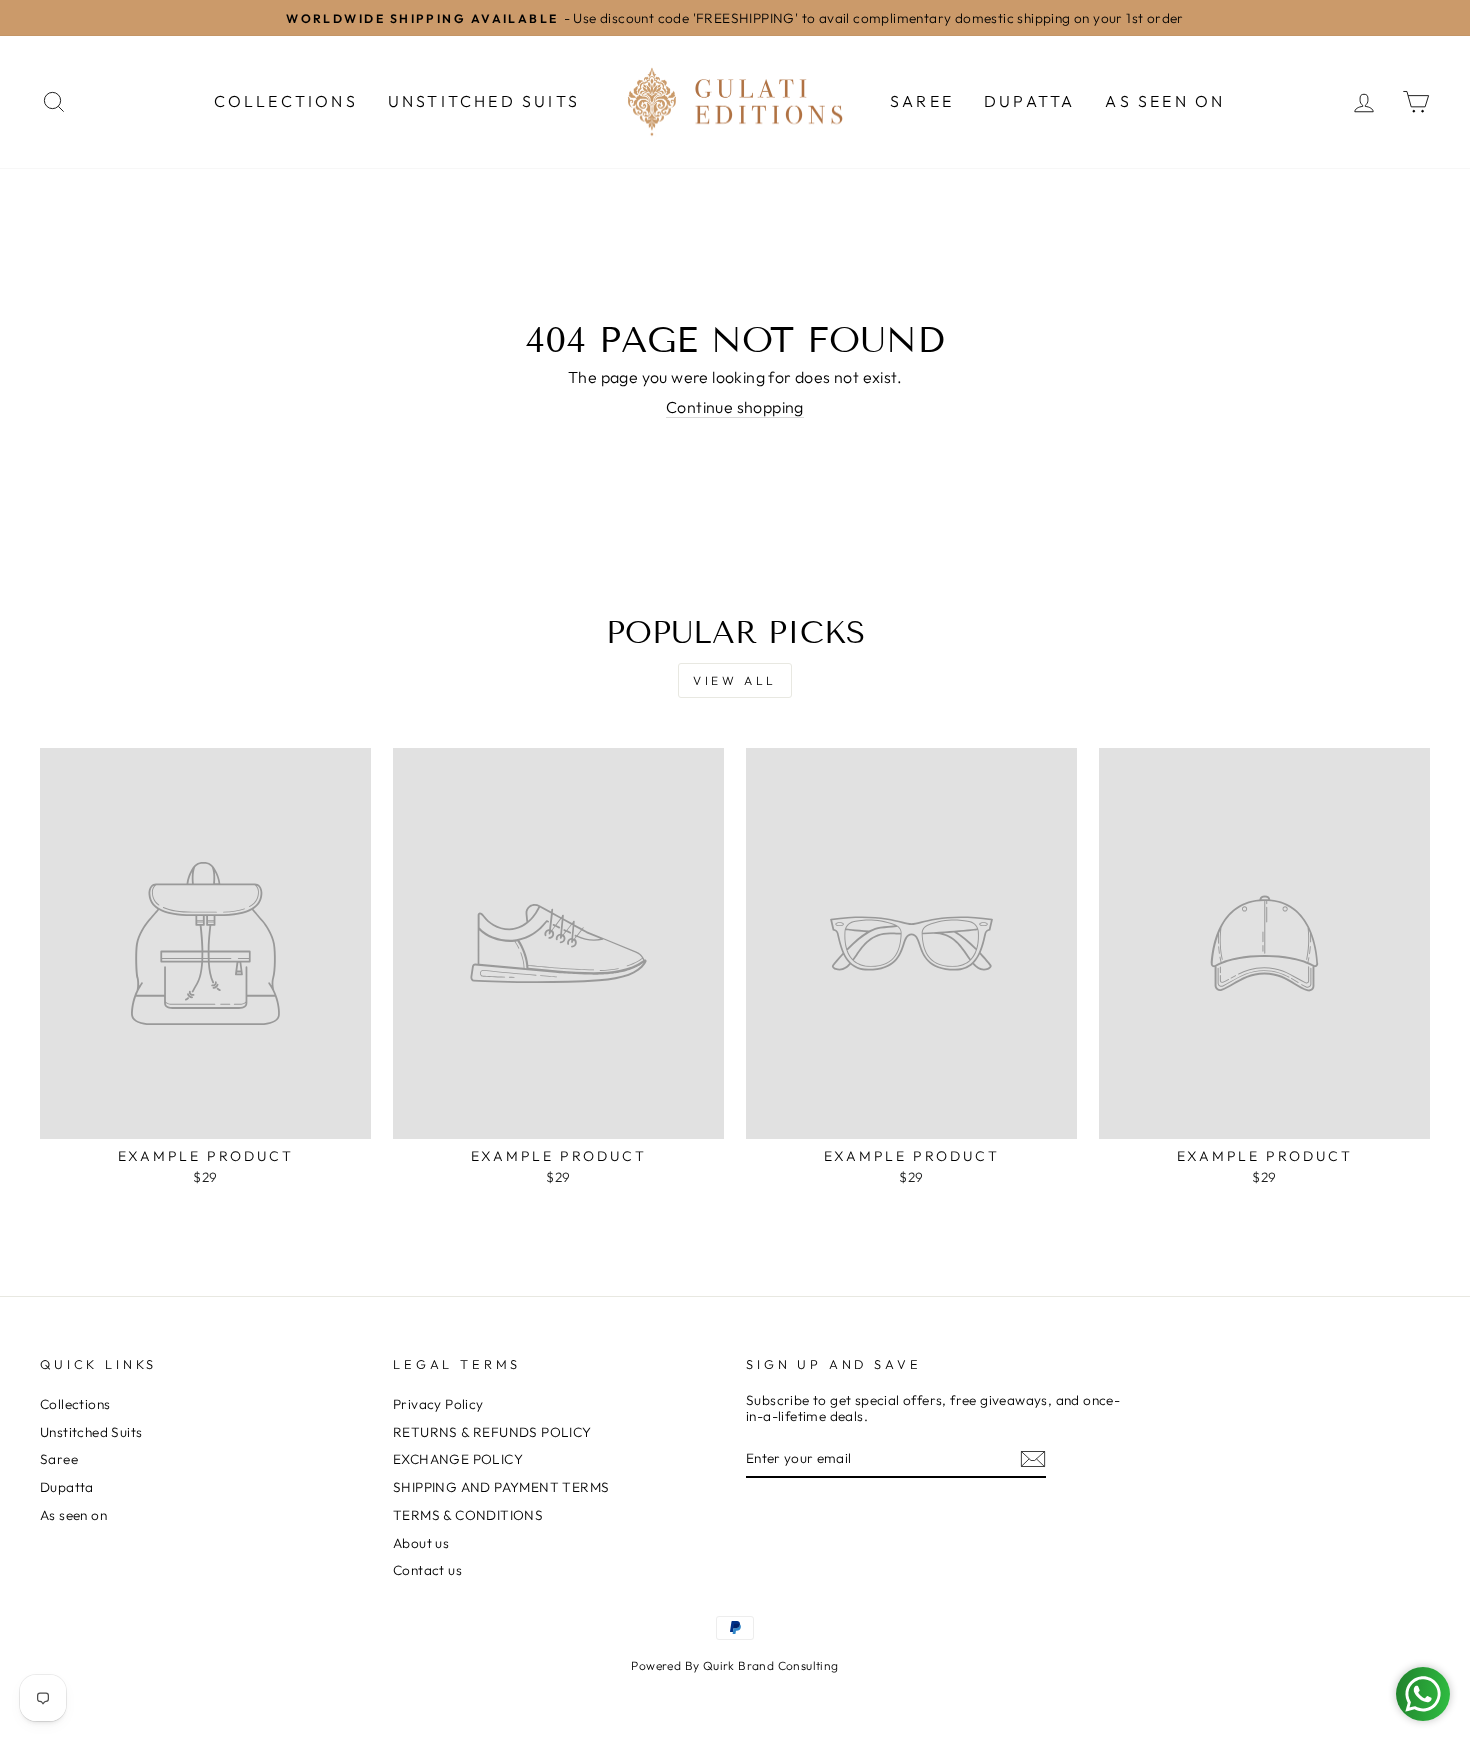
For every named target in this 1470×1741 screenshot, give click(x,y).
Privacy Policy (438, 1404)
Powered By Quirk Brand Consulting (734, 1665)
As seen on (1165, 101)
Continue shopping (735, 407)
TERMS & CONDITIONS (468, 1515)
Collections (286, 101)
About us (421, 1543)
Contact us (427, 1570)
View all (735, 680)
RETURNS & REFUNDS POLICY (492, 1432)
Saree (922, 101)
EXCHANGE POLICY (458, 1459)
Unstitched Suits (484, 101)
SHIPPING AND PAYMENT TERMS (501, 1487)
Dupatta (1029, 101)
